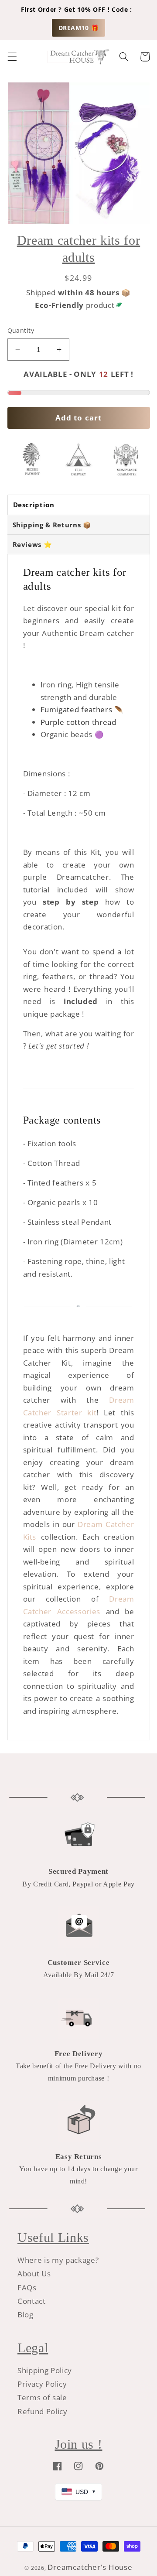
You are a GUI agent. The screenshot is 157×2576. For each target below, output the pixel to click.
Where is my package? (58, 2260)
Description (34, 505)
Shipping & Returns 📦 (52, 525)
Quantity (21, 330)
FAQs (27, 2287)
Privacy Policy (42, 2384)
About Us (34, 2274)
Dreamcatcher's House (90, 2567)
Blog (26, 2315)
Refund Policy (43, 2411)
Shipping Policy (45, 2370)
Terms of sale (42, 2397)
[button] (12, 57)
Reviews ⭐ (32, 544)
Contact (32, 2301)
